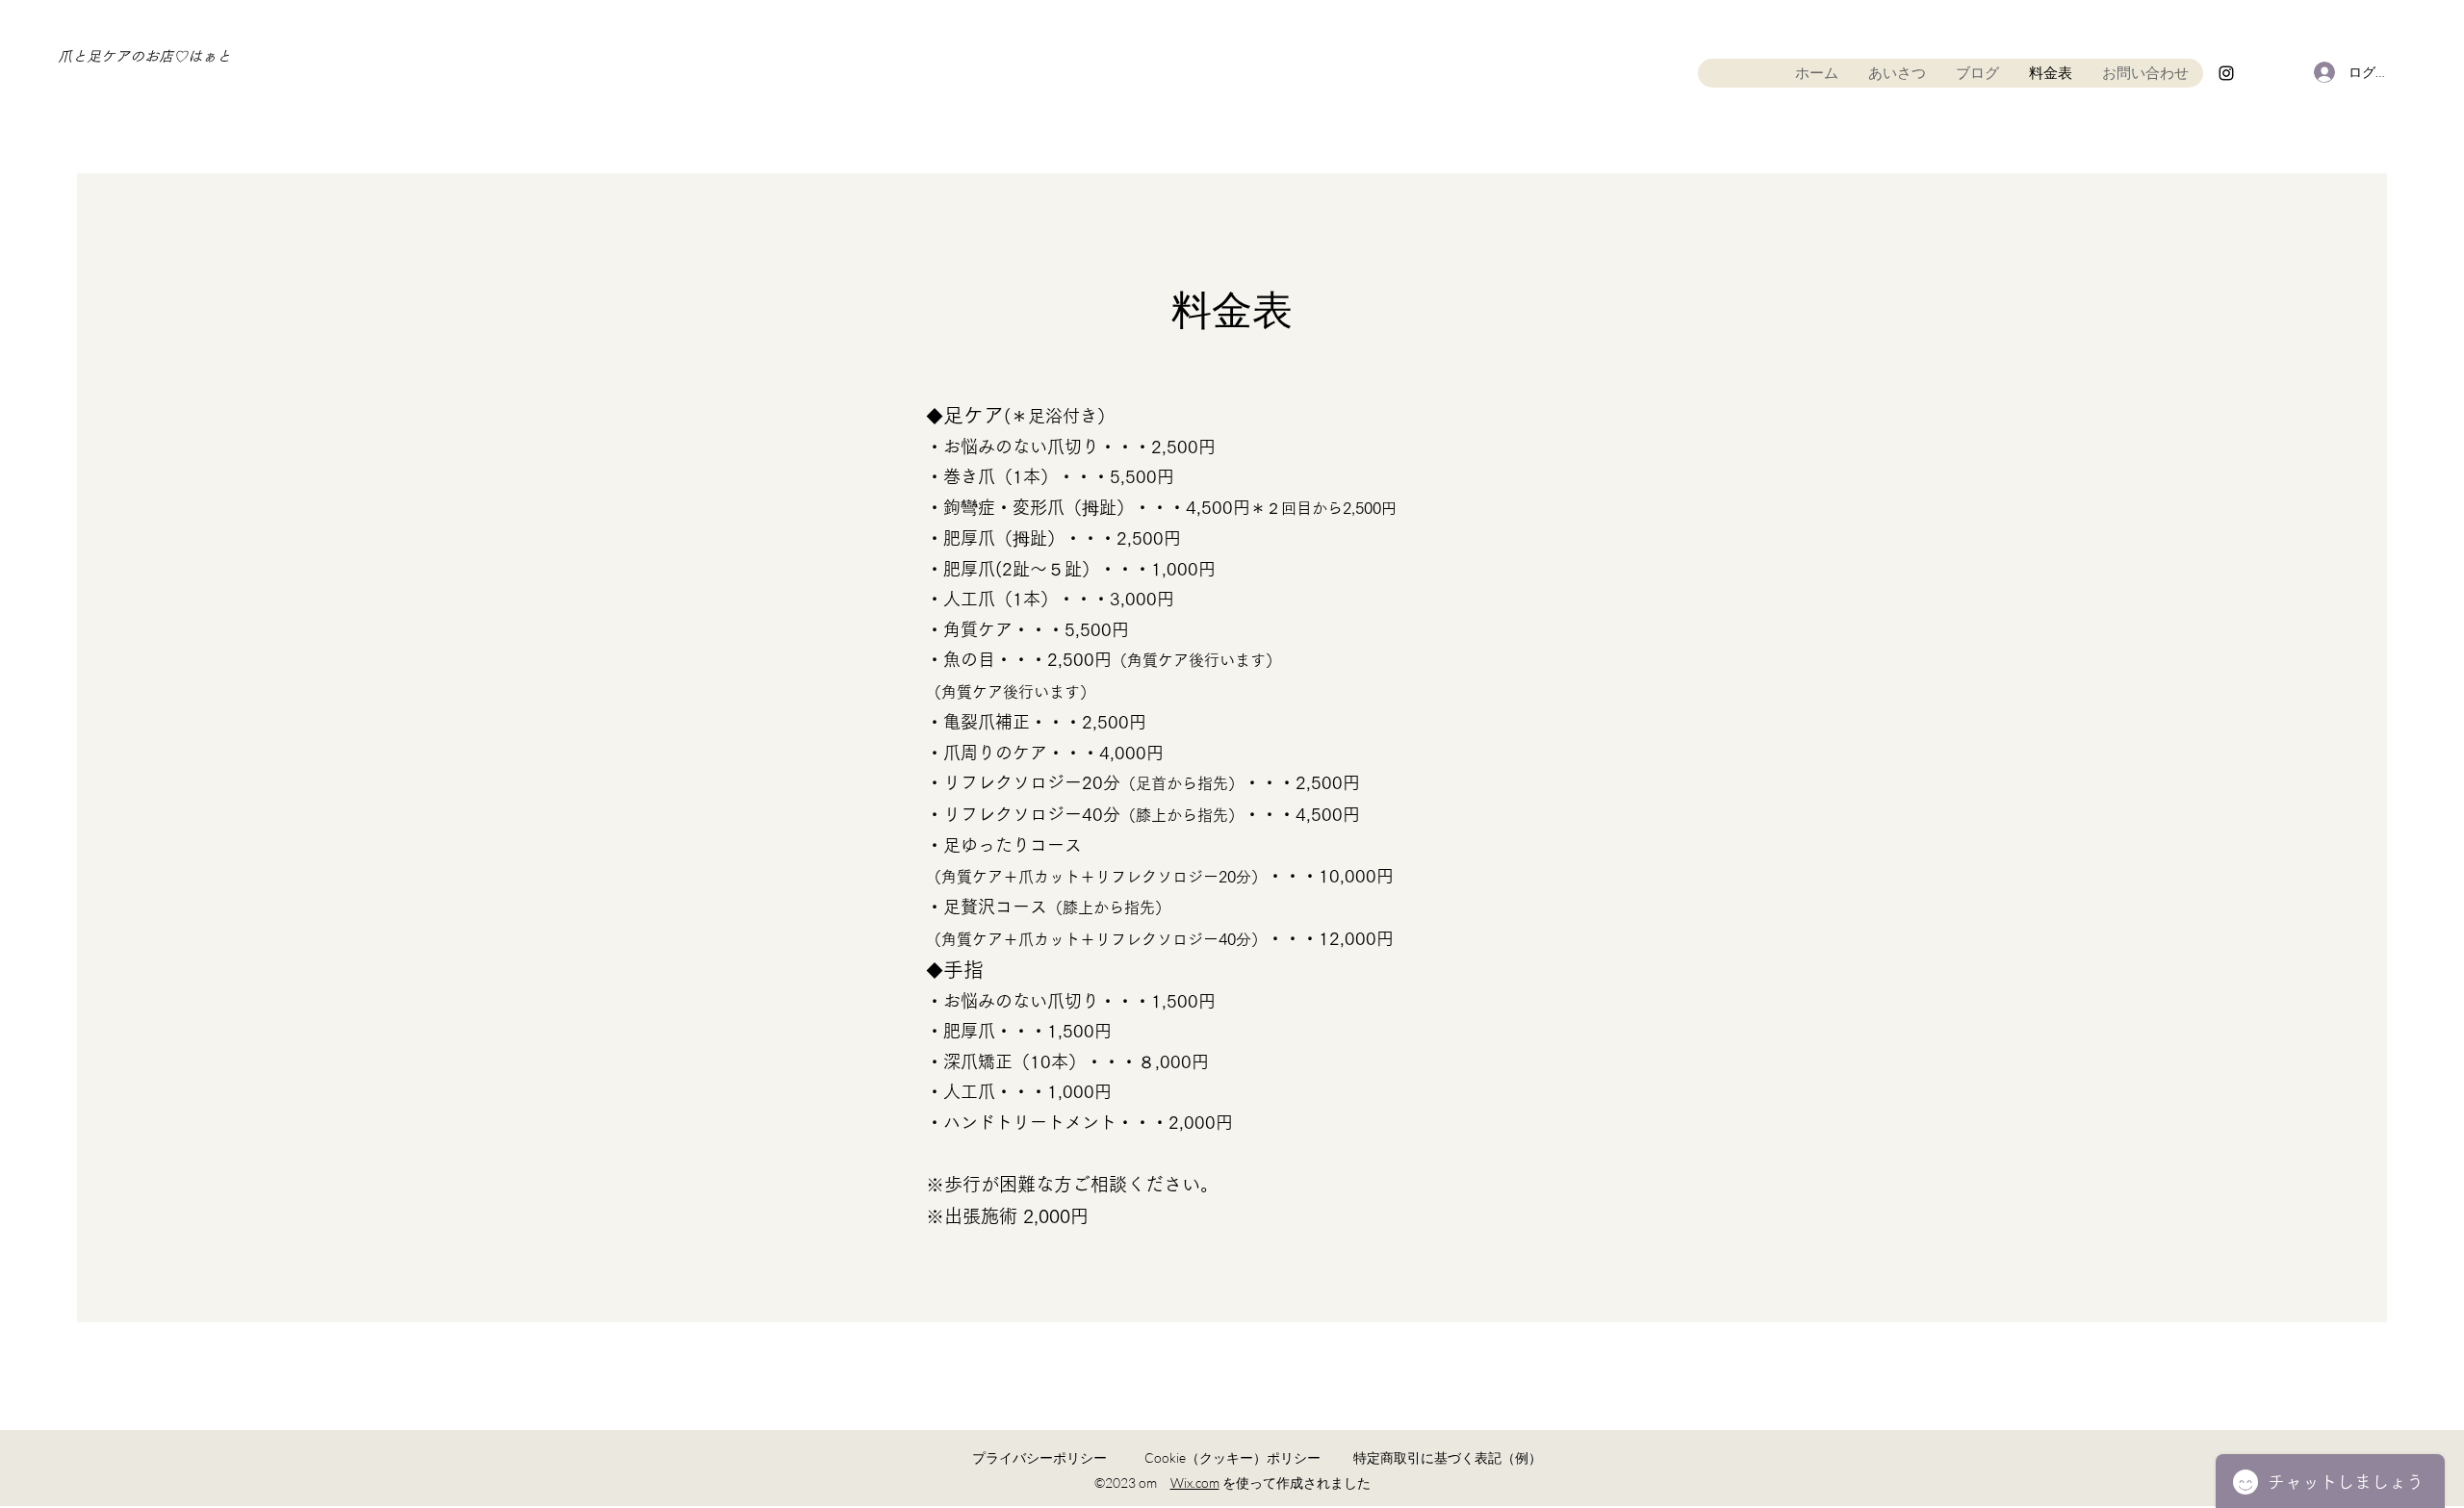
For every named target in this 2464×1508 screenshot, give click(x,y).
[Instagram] (2226, 73)
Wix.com (1195, 1482)
